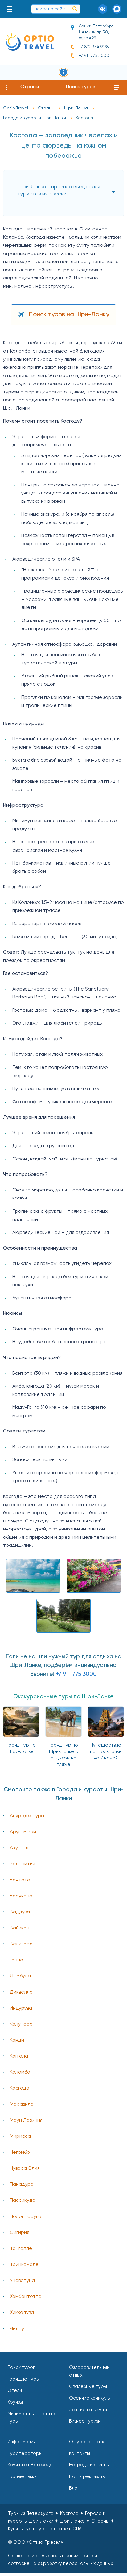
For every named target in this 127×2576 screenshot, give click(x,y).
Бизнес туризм (85, 2421)
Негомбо (20, 2153)
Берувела (21, 1896)
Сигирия (20, 2233)
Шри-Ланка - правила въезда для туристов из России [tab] (59, 191)
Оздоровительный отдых (89, 2371)
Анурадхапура (27, 1816)
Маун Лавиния (26, 2121)
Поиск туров (81, 87)
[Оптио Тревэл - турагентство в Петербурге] (29, 42)
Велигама (21, 1944)
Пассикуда (23, 2200)
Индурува (21, 2008)
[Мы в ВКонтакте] (103, 9)
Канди (17, 2040)
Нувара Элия (25, 2168)
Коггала (19, 2056)
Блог (74, 2488)
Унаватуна (22, 2281)
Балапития (23, 1864)
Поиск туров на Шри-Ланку (69, 315)
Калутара (21, 2024)
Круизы (15, 2402)
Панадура (22, 2184)
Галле (16, 1960)
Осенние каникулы (90, 2398)
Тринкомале (24, 2265)
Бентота (20, 1880)
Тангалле (21, 2249)
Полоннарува (26, 2217)
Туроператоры (25, 2454)
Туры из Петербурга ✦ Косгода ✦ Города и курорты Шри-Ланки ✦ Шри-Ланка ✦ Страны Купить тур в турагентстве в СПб (61, 2521)
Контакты (80, 2454)
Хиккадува (22, 2313)
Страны (30, 87)
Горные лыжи (22, 2477)
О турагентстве (87, 2442)
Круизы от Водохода (30, 2465)
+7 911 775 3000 (94, 56)
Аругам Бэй (23, 1832)
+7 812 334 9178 (94, 47)
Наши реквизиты (87, 2477)
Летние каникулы (88, 2410)
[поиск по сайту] (75, 9)
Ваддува (20, 1912)
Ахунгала (21, 1848)
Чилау (17, 2329)
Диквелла (21, 1992)
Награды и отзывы (89, 2465)
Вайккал (20, 1928)
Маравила (22, 2105)
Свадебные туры (88, 2387)
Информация (22, 2442)
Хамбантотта (26, 2297)
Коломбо (20, 2072)
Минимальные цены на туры (32, 2418)
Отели (15, 2391)
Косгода (20, 2088)
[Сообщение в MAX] (117, 9)
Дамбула (20, 1976)
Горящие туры (23, 2379)
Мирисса (20, 2137)
